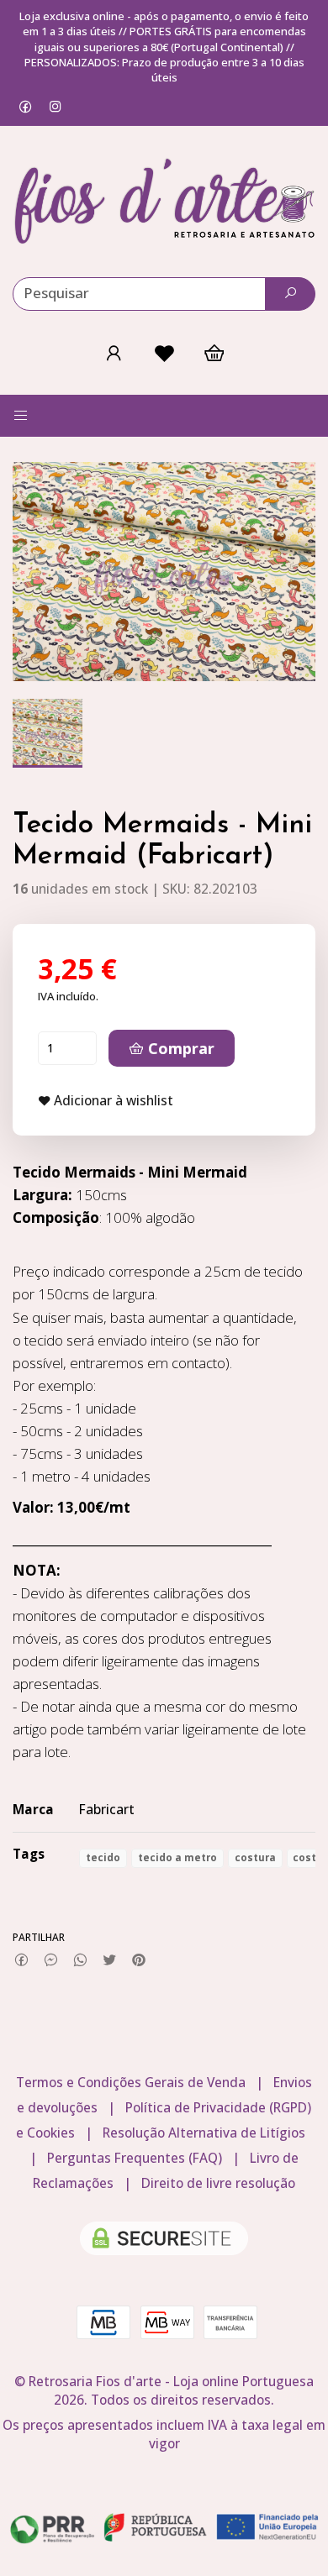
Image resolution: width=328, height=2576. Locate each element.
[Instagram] (55, 106)
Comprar (179, 1048)
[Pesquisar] (290, 294)
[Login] (114, 353)
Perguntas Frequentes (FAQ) (135, 2158)
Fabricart (107, 1810)
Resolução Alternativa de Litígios (204, 2133)
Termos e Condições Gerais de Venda (131, 2083)
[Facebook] (26, 106)
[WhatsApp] (80, 1960)
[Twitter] (110, 1960)
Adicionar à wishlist (112, 1101)
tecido (103, 1857)
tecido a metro (177, 1857)
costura (255, 1857)
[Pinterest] (139, 1960)
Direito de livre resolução (218, 2183)
